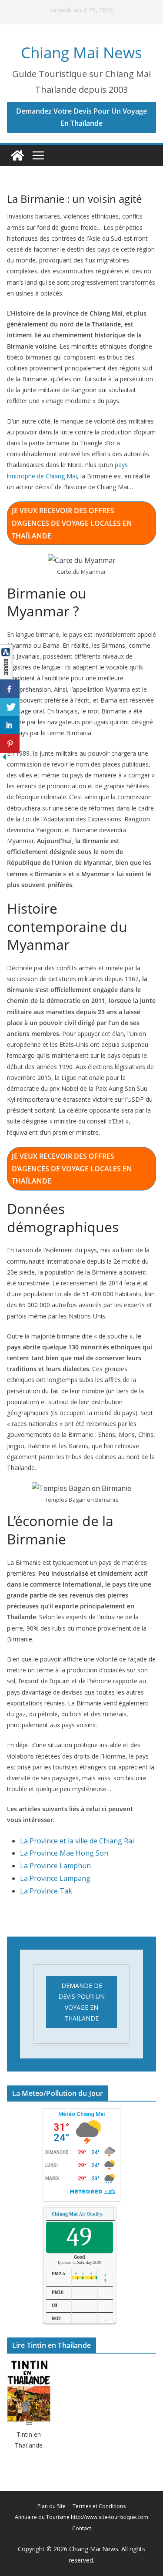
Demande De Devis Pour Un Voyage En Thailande (81, 2002)
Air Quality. (77, 2214)
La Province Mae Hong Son (64, 1853)
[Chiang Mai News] (17, 155)
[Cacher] (4, 759)
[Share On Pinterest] (10, 744)
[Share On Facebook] (10, 689)
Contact (82, 2528)
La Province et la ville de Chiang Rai (77, 1841)
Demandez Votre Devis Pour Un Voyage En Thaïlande (81, 117)
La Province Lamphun (55, 1866)
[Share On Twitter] (10, 707)
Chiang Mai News (81, 52)
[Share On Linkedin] (10, 725)
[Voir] (7, 650)
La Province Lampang (55, 1878)
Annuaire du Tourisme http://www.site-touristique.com (81, 2517)
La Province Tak (46, 1891)
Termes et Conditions (99, 2506)
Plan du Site (52, 2506)
